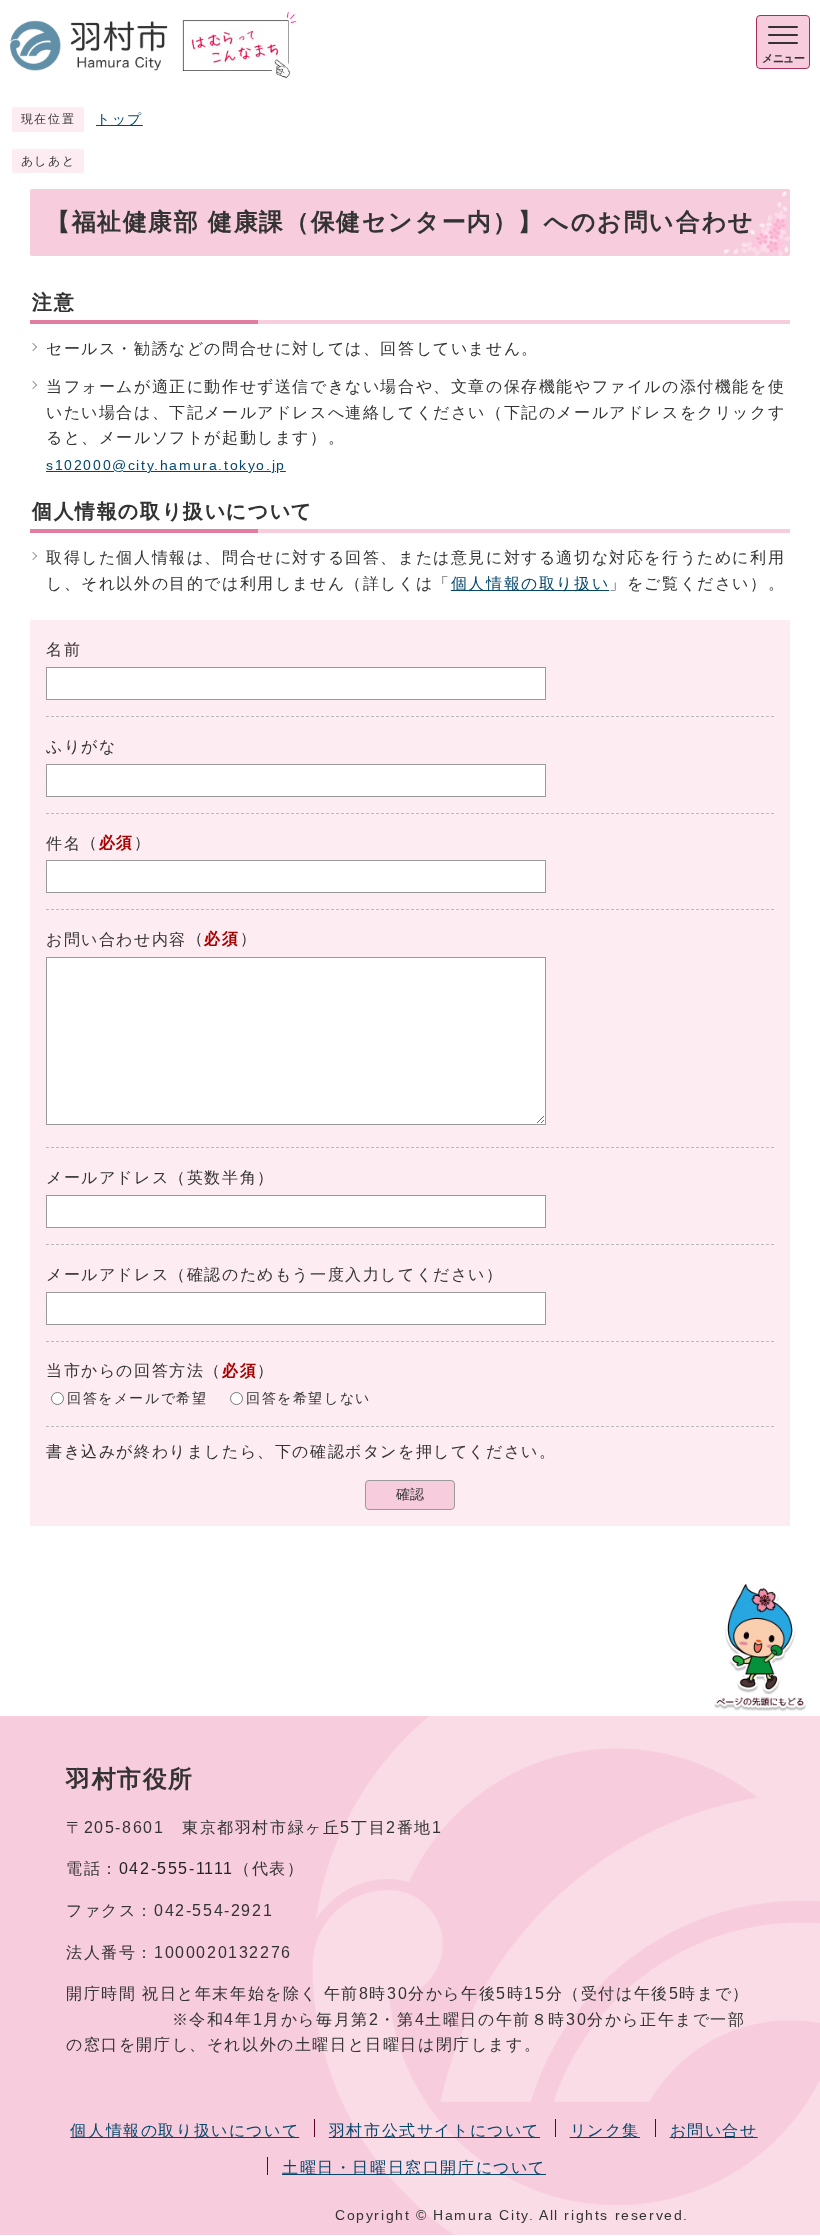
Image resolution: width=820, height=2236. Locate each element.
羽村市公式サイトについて (434, 2130)
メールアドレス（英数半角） (160, 1177)
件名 (63, 843)
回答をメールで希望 (137, 1398)
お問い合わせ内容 (116, 939)
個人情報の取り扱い (530, 583)
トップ (119, 119)
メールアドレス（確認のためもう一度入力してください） (275, 1274)
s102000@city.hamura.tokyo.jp (166, 465)
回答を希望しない (308, 1398)
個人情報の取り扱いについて (184, 2130)
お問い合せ (714, 2130)
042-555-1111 (176, 1868)
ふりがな (81, 746)
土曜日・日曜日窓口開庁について (414, 2167)
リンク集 (605, 2130)
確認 (410, 1494)
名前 (63, 649)
